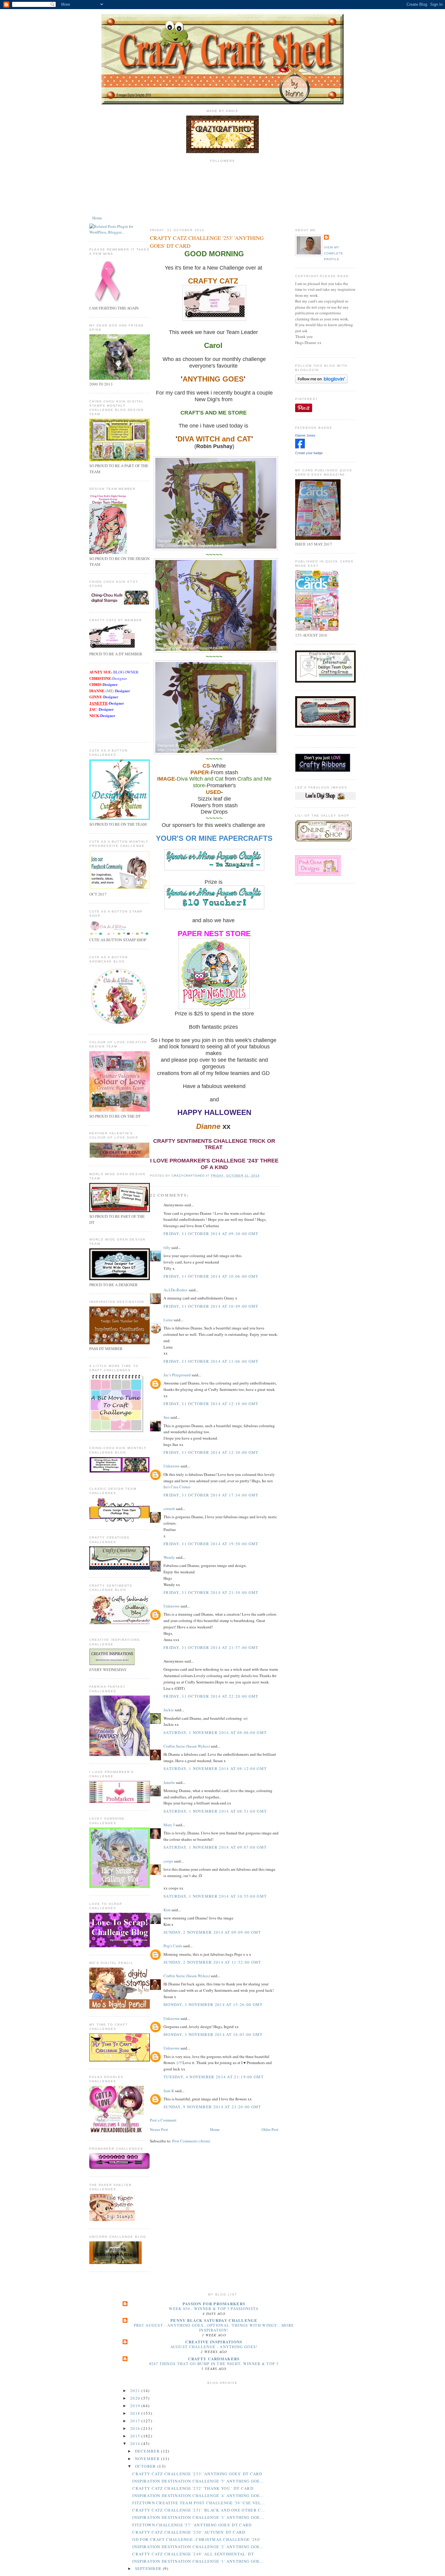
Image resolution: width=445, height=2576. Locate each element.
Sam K (169, 2091)
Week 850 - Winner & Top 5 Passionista (214, 2309)
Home (97, 218)
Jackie (169, 1710)
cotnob (169, 1509)
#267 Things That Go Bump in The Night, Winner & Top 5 (214, 2364)
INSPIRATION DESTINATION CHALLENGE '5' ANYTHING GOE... (198, 2481)
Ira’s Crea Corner (177, 1487)
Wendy (169, 1557)
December (148, 2451)
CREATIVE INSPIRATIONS (214, 2342)
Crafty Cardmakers (214, 2359)
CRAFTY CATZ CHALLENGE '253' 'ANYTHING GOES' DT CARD (197, 2474)
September (149, 2568)
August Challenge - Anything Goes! (214, 2347)
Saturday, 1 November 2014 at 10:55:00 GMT (215, 1896)
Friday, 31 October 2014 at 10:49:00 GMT (211, 1306)
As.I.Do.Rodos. (176, 1290)
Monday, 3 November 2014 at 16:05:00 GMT (213, 2034)
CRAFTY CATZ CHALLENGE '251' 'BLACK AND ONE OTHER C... (199, 2510)
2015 (136, 2436)
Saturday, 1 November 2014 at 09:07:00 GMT (215, 1847)
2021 (136, 2391)
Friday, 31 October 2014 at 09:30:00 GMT (211, 1234)
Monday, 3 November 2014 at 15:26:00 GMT (213, 2004)
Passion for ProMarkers (214, 2304)
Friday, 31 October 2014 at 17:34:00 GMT (211, 1495)
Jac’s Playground (177, 1375)
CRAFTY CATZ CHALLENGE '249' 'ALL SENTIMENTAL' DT (193, 2554)
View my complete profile (334, 253)
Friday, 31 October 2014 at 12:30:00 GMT (211, 1452)
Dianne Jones (305, 435)
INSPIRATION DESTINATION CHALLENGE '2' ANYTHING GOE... (198, 2547)
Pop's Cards (173, 1946)
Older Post (270, 2129)
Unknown (171, 1466)
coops (168, 1861)
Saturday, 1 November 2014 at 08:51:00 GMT (215, 1811)
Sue (166, 1417)
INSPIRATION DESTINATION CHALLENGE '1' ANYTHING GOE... (198, 2561)
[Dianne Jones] (300, 447)
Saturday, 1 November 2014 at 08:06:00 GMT (215, 1732)
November (148, 2459)
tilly (167, 1247)
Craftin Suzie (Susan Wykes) (187, 1746)
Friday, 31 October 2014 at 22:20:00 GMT (211, 1696)
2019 (136, 2406)
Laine (168, 1320)
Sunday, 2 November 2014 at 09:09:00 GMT (212, 1932)
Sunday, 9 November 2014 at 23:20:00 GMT (212, 2107)
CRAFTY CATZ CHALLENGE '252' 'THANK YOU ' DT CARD (193, 2488)
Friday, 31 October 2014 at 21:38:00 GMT (211, 1592)
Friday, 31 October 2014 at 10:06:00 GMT (211, 1276)
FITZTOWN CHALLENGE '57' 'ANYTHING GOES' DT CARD (192, 2525)
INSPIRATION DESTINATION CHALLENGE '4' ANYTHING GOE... (198, 2496)
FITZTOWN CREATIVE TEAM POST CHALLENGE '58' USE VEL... (199, 2503)
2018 (136, 2413)
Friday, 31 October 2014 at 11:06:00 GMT (211, 1361)
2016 (136, 2428)
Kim (167, 1910)
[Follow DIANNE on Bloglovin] (321, 382)
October (146, 2466)
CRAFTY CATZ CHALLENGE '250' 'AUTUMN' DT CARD (189, 2532)
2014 (136, 2443)
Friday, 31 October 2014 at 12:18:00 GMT (211, 1404)
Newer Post (159, 2129)
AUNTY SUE (100, 672)
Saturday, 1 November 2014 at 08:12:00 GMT (215, 1768)
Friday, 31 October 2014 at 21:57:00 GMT (211, 1647)
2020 (136, 2398)
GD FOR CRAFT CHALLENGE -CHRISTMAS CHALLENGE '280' (196, 2539)
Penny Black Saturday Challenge (214, 2320)
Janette (169, 1782)
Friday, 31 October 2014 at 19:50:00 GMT (211, 1544)
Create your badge (309, 453)
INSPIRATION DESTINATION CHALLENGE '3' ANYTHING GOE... (198, 2517)
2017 (136, 2421)
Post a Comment (163, 2120)
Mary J (169, 1825)
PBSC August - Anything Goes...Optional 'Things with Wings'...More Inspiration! (214, 2328)
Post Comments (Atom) (191, 2141)
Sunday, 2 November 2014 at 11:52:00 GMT (212, 1962)
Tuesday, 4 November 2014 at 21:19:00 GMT (214, 2077)
